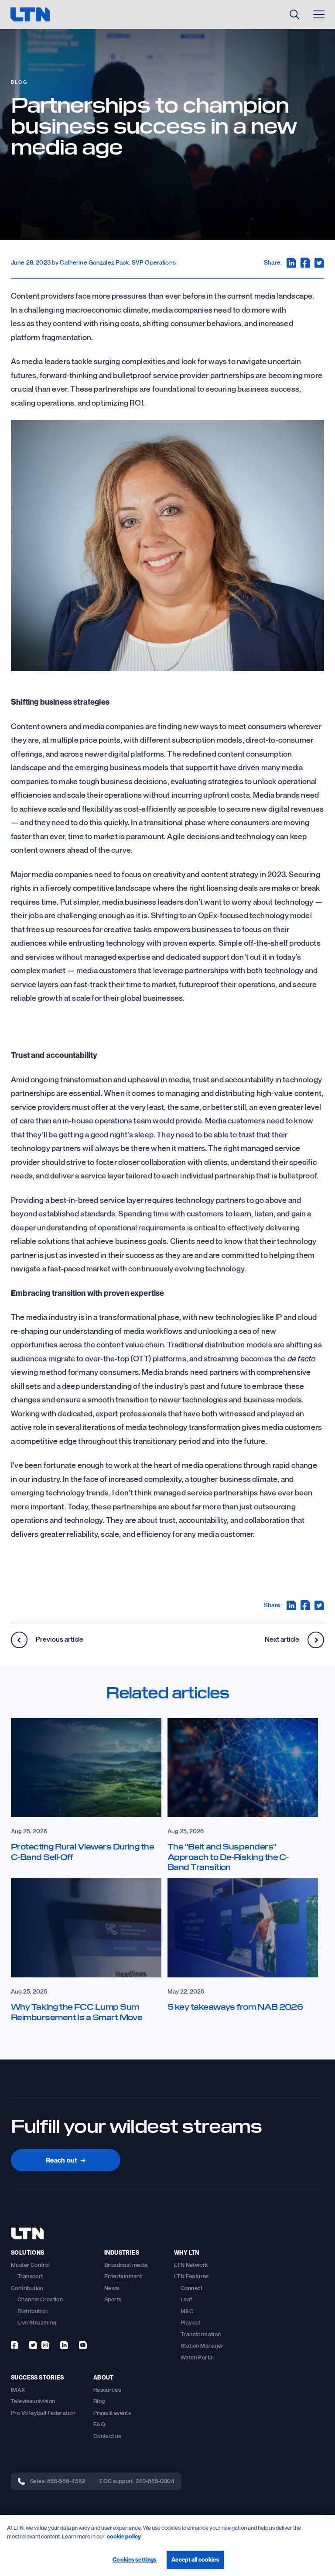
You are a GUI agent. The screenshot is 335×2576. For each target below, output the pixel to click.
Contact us (107, 2436)
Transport (30, 2276)
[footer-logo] (27, 2233)
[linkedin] (64, 2345)
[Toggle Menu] (319, 14)
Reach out (66, 2160)
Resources (107, 2390)
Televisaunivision (33, 2401)
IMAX (18, 2390)
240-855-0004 (155, 2481)
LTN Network (191, 2265)
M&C (187, 2311)
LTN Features (191, 2276)
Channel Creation (40, 2299)
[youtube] (83, 2345)
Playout (191, 2322)
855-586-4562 (66, 2481)
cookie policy (124, 2536)
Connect (192, 2288)
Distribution (33, 2311)
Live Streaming (37, 2322)
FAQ (99, 2424)
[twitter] (33, 2345)
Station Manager (202, 2345)
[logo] (43, 14)
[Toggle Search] (294, 14)
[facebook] (15, 2345)
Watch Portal (197, 2357)
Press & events (112, 2413)
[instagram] (45, 2345)
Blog (19, 82)
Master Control (30, 2265)
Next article (283, 1639)
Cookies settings (135, 2559)
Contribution (27, 2288)
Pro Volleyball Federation (43, 2413)
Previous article (59, 1639)
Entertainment (123, 2276)
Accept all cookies (195, 2559)
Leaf (186, 2299)
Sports (113, 2299)
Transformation (201, 2334)
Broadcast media (126, 2265)
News (112, 2288)
